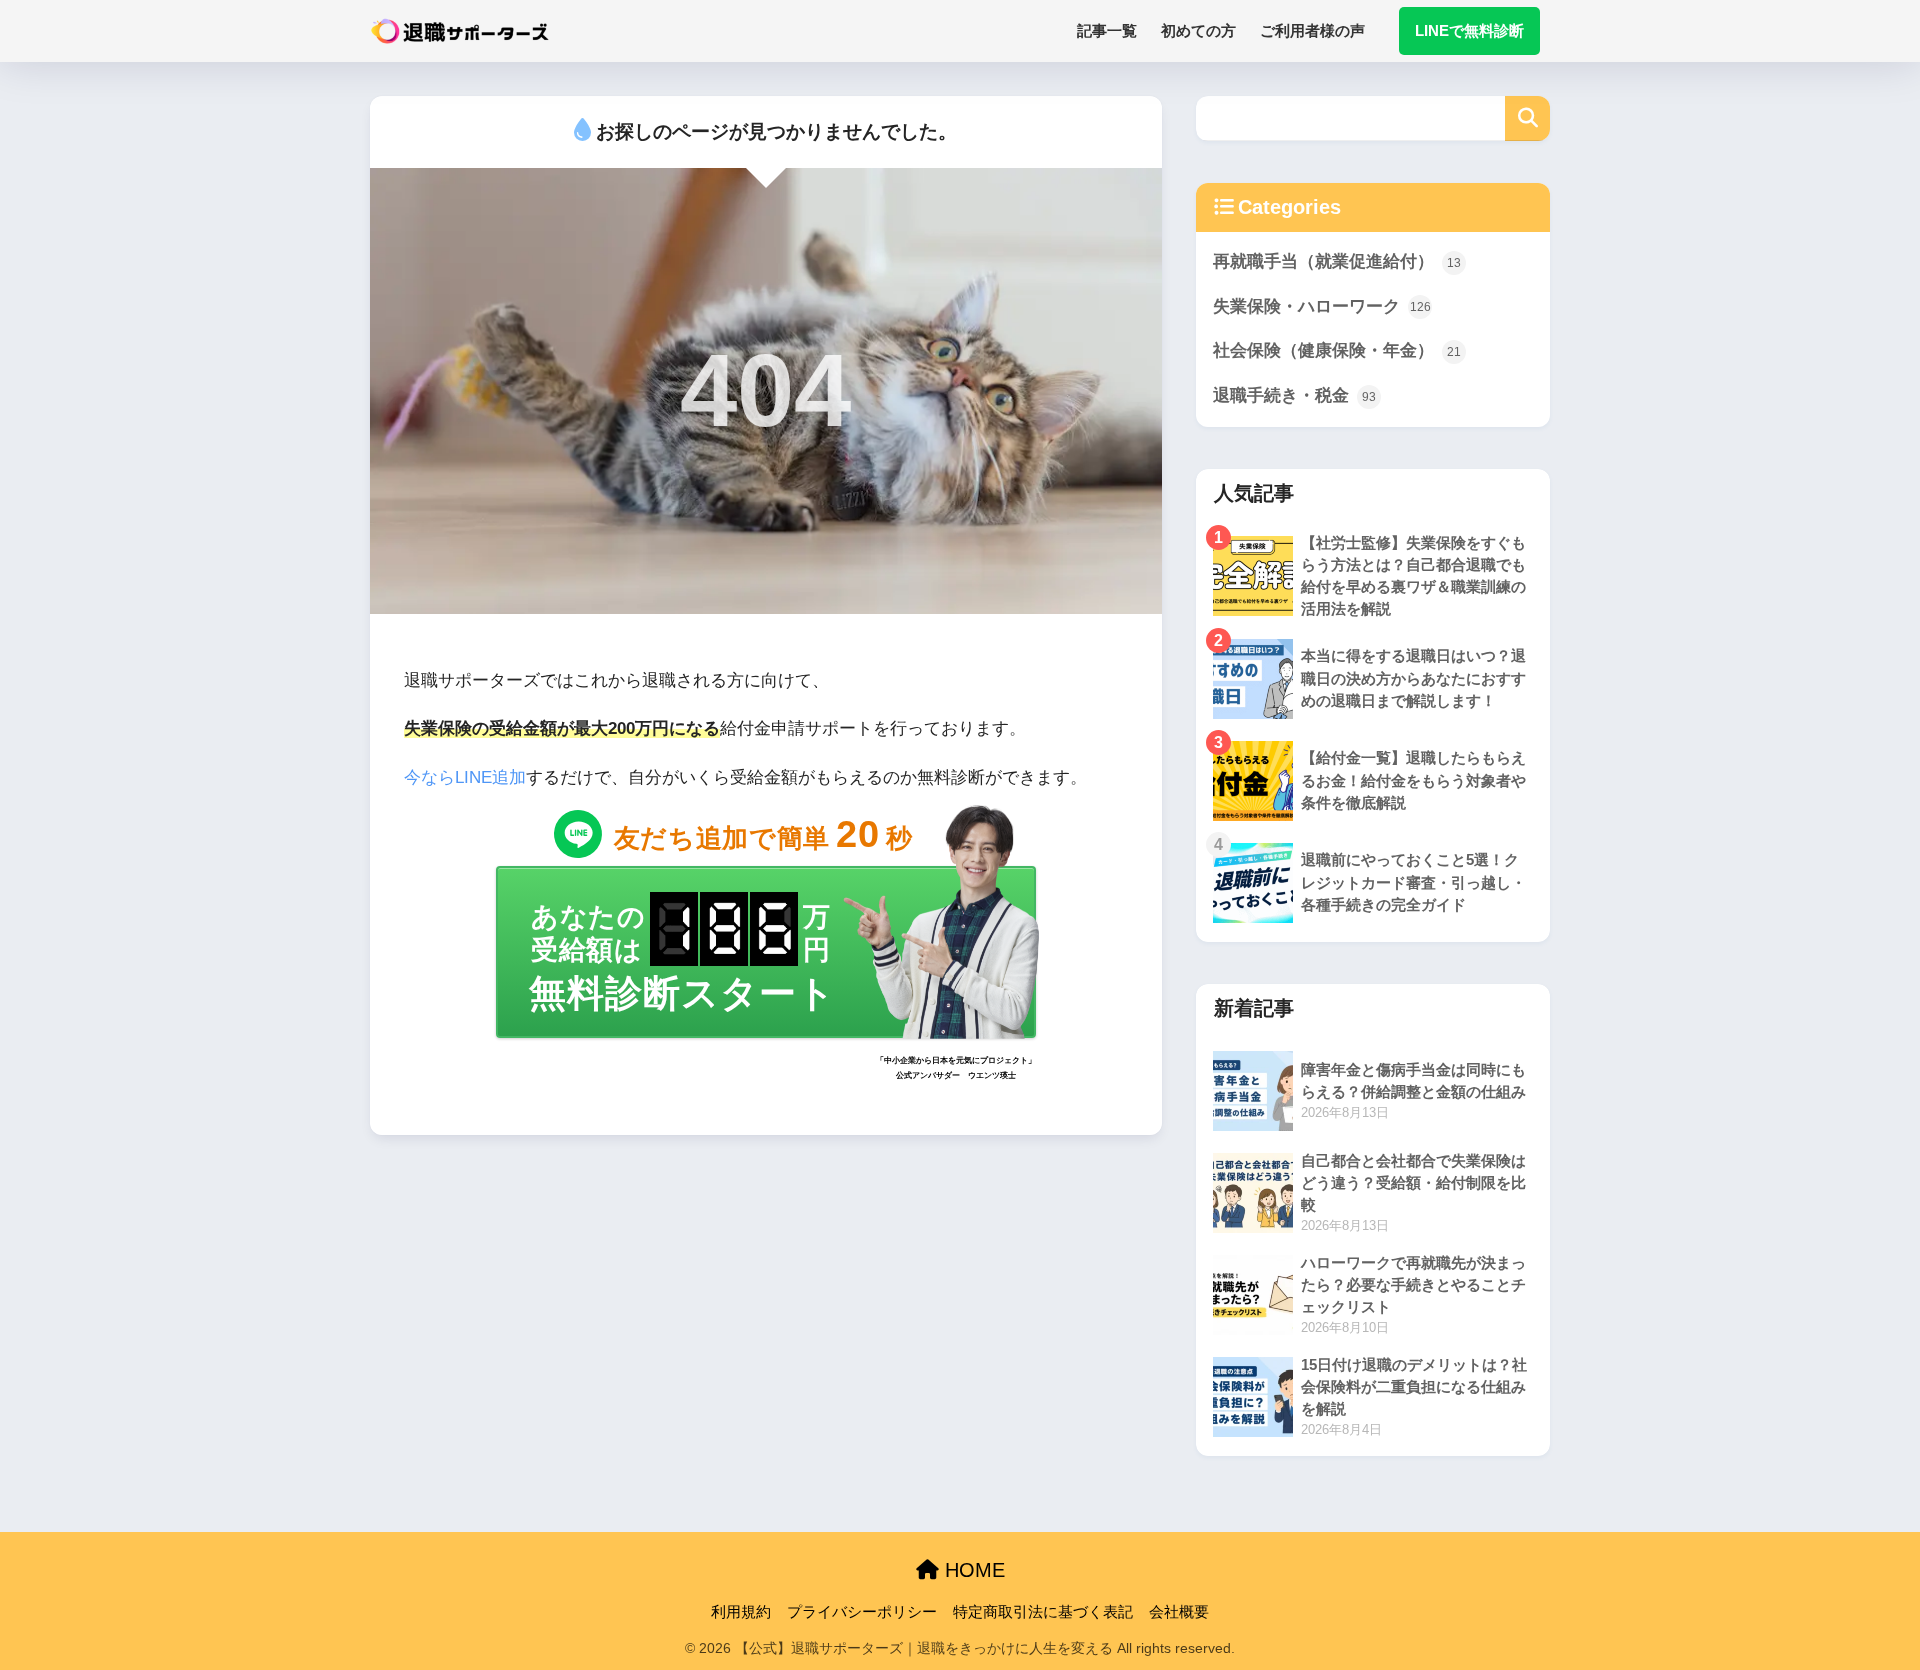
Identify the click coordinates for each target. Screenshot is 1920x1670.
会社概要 (1179, 1612)
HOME (972, 1570)
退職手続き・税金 (1294, 395)
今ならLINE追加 (465, 777)
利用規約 (741, 1612)
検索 (1527, 118)
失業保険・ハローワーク (1322, 306)
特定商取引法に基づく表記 (1043, 1612)
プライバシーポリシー (862, 1612)
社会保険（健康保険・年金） (1337, 350)
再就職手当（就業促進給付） (1337, 261)
